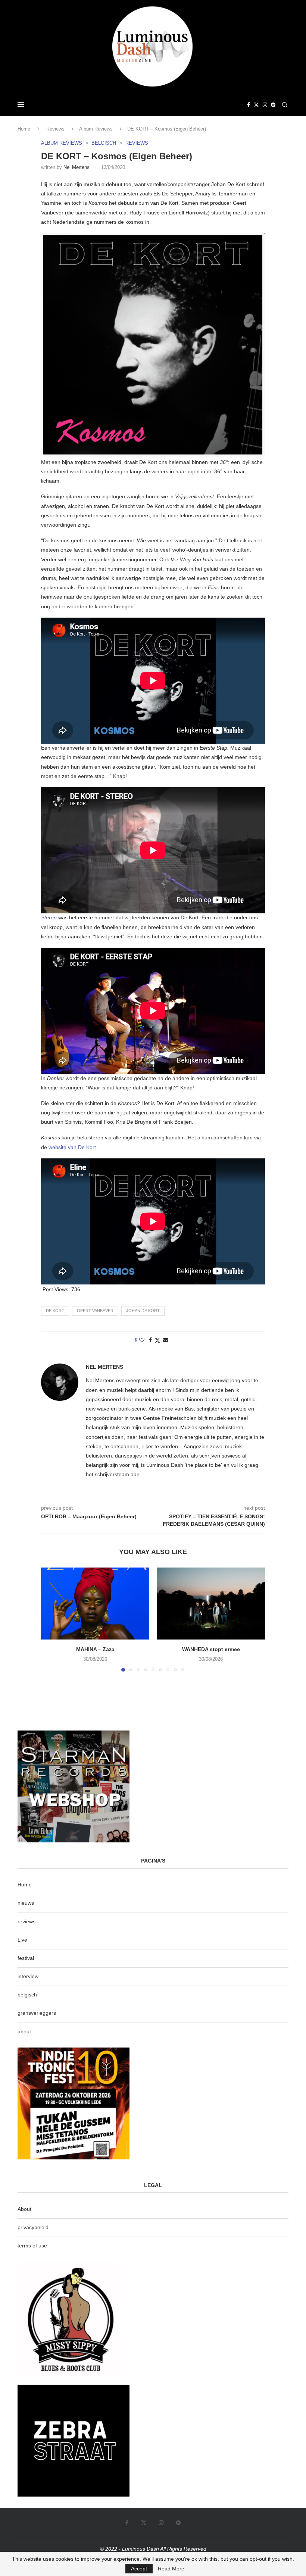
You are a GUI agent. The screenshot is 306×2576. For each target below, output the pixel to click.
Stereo (50, 917)
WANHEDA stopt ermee (211, 1649)
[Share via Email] (166, 1340)
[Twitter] (256, 105)
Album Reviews (96, 129)
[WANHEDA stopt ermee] (211, 1604)
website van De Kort (72, 1147)
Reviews (55, 129)
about (24, 2031)
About (24, 2209)
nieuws (26, 1903)
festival (26, 1958)
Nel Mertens (76, 167)
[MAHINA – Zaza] (95, 1604)
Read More (171, 2569)
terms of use (32, 2246)
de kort (55, 1311)
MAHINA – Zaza (95, 1649)
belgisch (27, 1995)
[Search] (285, 105)
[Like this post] (142, 1340)
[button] (51, 1619)
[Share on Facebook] (150, 1340)
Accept (139, 2569)
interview (28, 1976)
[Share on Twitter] (157, 1340)
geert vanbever (95, 1311)
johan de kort (143, 1311)
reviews (26, 1921)
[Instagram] (265, 105)
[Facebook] (249, 105)
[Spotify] (273, 105)
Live (22, 1940)
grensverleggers (37, 2013)
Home (24, 129)
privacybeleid (33, 2227)
